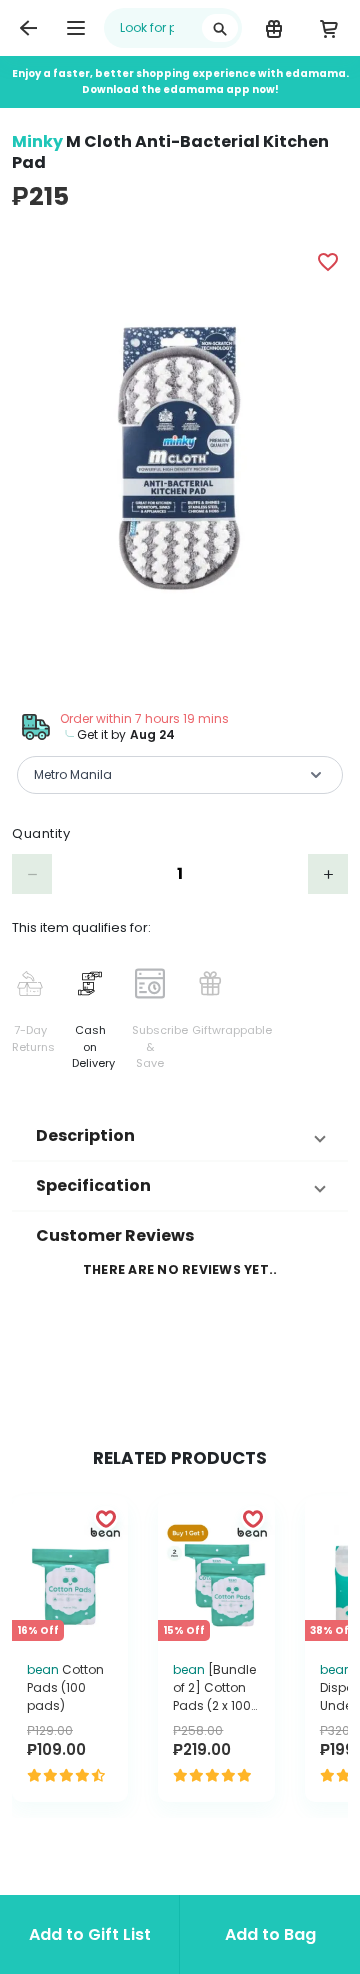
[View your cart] (328, 28)
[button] (180, 1136)
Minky (37, 141)
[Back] (28, 28)
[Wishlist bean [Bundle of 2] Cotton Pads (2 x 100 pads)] (253, 1518)
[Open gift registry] (273, 28)
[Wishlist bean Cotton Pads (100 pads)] (106, 1518)
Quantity (41, 833)
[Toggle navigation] (76, 28)
